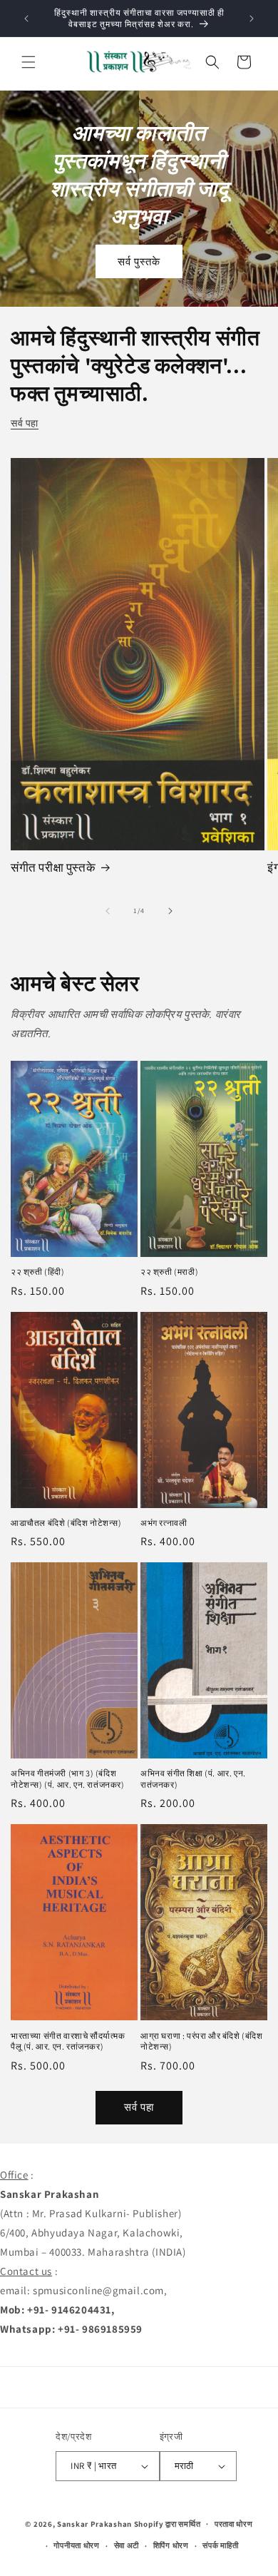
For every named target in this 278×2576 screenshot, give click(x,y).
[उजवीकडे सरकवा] (170, 911)
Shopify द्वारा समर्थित (168, 2523)
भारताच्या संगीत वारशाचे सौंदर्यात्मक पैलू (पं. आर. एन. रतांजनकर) (68, 2041)
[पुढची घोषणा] (252, 19)
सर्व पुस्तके (139, 261)
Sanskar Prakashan (94, 2523)
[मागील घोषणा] (26, 19)
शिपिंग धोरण (171, 2545)
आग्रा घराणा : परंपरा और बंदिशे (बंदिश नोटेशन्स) (202, 2041)
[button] (29, 62)
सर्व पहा (25, 423)
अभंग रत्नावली (164, 1523)
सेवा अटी (127, 2545)
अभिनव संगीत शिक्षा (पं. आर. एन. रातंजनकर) (193, 1779)
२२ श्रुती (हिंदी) (38, 1272)
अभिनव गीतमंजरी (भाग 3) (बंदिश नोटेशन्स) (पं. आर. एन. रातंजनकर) (68, 1779)
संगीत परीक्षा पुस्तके (53, 867)
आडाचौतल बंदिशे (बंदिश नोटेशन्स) (66, 1523)
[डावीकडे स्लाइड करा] (108, 911)
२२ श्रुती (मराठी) (169, 1272)
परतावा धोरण (234, 2524)
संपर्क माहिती (220, 2545)
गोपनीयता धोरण (76, 2545)
